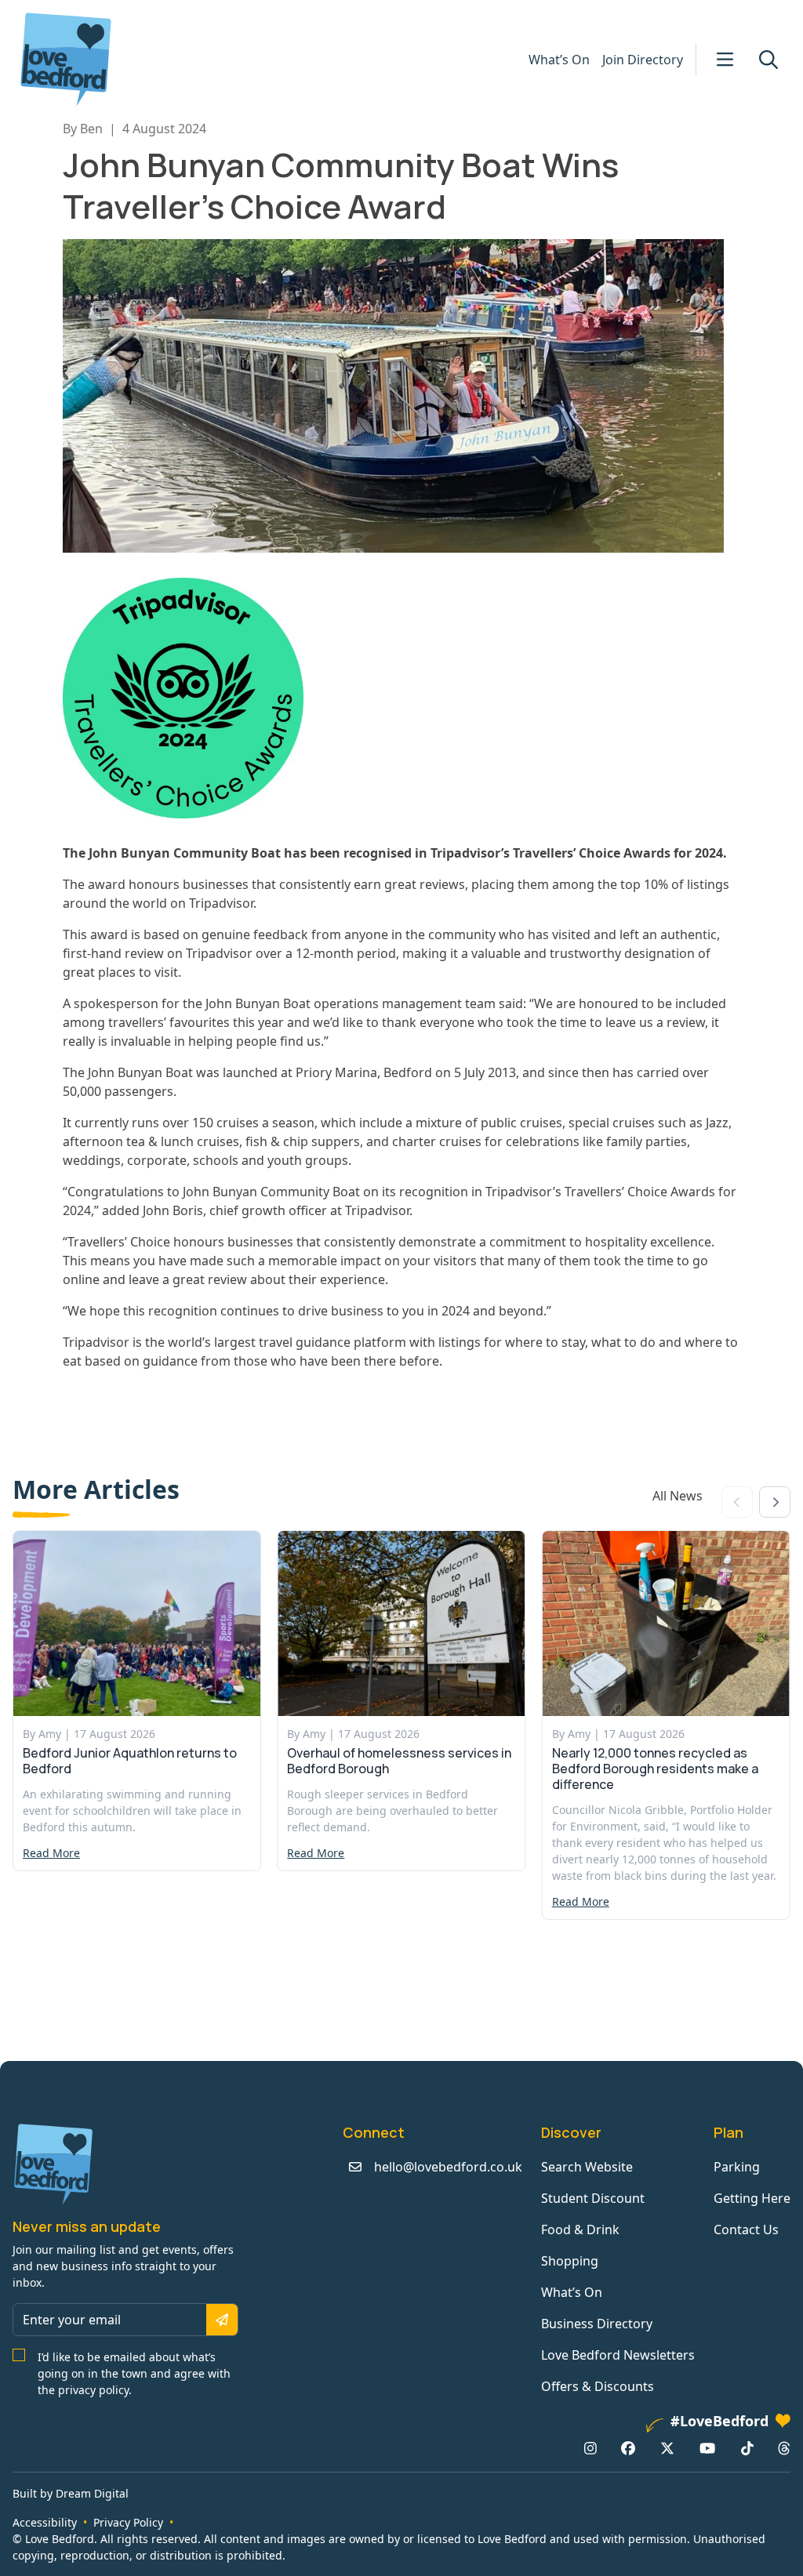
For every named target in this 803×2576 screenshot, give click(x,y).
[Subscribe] (222, 2320)
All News (678, 1496)
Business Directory (597, 2324)
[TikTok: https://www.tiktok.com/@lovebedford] (747, 2448)
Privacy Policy (128, 2522)
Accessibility (45, 2522)
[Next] (775, 1502)
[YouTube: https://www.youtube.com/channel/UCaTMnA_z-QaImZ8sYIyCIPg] (707, 2448)
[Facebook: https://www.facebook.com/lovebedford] (628, 2448)
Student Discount (593, 2198)
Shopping (570, 2261)
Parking (737, 2167)
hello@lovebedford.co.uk (448, 2167)
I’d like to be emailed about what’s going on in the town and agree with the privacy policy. (134, 2373)
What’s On (559, 60)
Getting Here (752, 2198)
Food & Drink (580, 2230)
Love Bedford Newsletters (618, 2355)
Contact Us (746, 2230)
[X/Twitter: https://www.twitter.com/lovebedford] (667, 2448)
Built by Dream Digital (71, 2493)
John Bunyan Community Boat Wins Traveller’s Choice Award (341, 185)
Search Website (587, 2167)
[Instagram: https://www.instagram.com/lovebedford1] (590, 2448)
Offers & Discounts (598, 2386)
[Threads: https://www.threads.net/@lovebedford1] (784, 2448)
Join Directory (643, 60)
